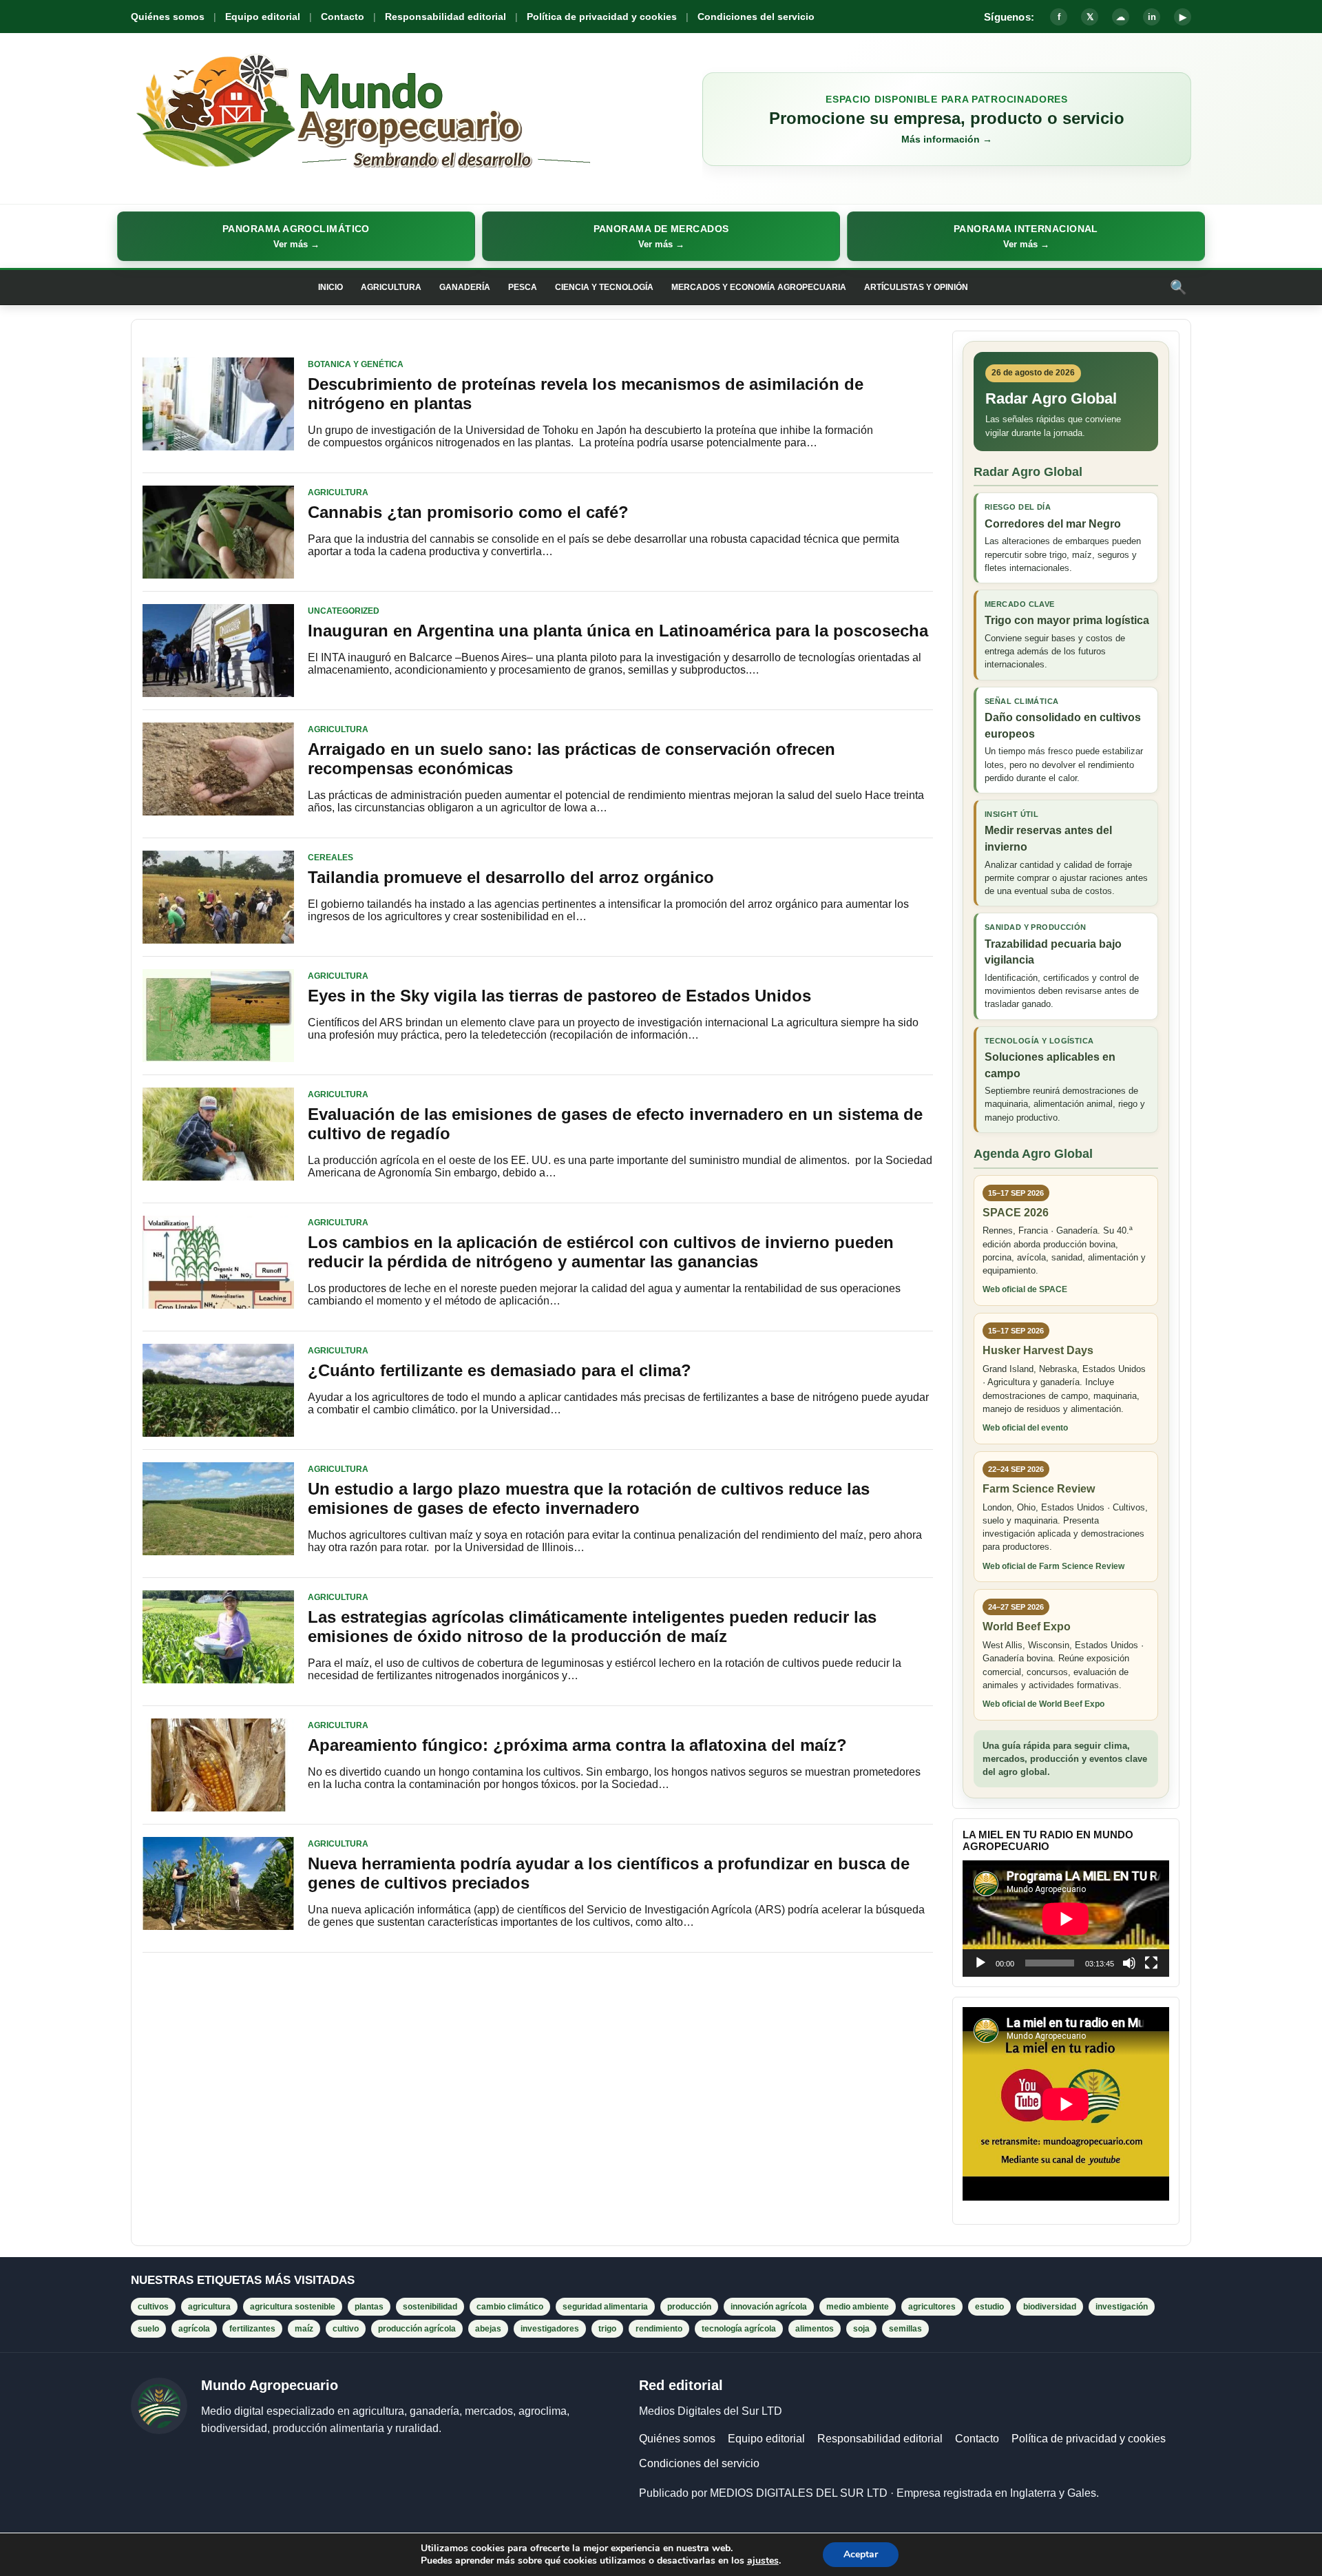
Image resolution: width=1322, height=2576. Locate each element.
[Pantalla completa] (1151, 1963)
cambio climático (510, 2307)
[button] (296, 236)
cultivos (153, 2307)
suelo (148, 2329)
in (1152, 17)
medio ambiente (858, 2307)
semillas (905, 2329)
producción (689, 2307)
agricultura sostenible (293, 2307)
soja (861, 2329)
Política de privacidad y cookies (602, 17)
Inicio (330, 287)
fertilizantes (252, 2329)
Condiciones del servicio (756, 17)
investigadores (550, 2329)
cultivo (346, 2329)
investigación (1122, 2307)
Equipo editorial (263, 17)
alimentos (815, 2329)
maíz (304, 2329)
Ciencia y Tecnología (604, 287)
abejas (488, 2329)
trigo (607, 2329)
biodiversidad (1050, 2307)
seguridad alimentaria (605, 2307)
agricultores (932, 2307)
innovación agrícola (769, 2307)
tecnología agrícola (739, 2329)
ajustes (763, 2561)
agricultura (209, 2307)
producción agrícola (417, 2329)
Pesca (523, 287)
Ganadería (465, 287)
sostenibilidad (430, 2307)
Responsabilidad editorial (445, 17)
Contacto (343, 17)
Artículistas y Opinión (916, 287)
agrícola (194, 2329)
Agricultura (391, 287)
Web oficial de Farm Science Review (1053, 1566)
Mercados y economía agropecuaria (759, 287)
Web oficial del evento (1025, 1428)
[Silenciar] (1129, 1963)
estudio (989, 2307)
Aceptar (861, 2554)
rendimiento (659, 2329)
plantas (369, 2307)
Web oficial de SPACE (1025, 1289)
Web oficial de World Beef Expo (1043, 1704)
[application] (1066, 1919)
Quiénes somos (168, 17)
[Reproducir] (980, 1963)
